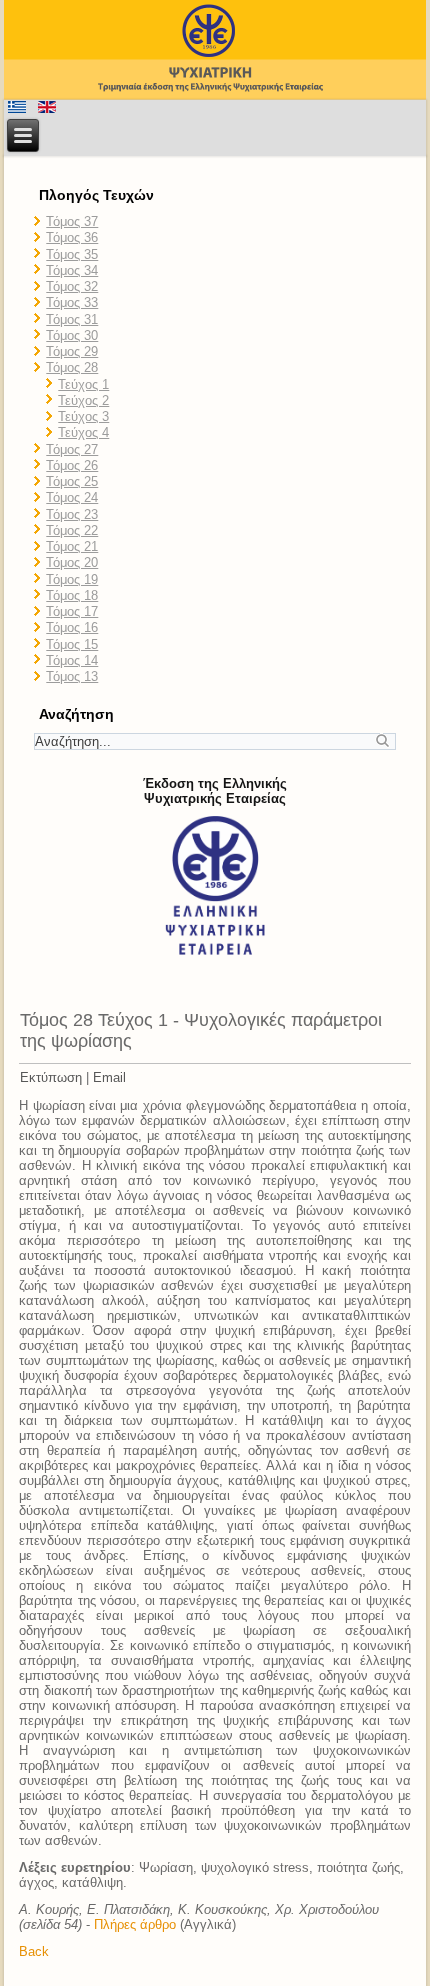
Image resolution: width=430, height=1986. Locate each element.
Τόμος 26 (72, 465)
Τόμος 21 (72, 546)
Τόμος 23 (72, 514)
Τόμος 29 (72, 351)
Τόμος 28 (72, 367)
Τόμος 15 (72, 644)
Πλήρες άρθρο (135, 1924)
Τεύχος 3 (83, 416)
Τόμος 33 (72, 302)
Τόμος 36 (72, 237)
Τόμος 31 (72, 319)
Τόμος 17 (72, 611)
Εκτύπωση (51, 1077)
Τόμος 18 (72, 595)
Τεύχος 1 (83, 384)
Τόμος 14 (72, 660)
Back (34, 1951)
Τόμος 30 (72, 335)
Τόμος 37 (72, 221)
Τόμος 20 (72, 562)
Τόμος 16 (72, 627)
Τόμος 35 (72, 254)
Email (109, 1077)
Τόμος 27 (72, 449)
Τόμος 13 (72, 676)
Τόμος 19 (72, 579)
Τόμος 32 (72, 286)
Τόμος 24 (72, 497)
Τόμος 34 (72, 270)
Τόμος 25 (72, 481)
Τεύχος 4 (83, 432)
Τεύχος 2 (83, 400)
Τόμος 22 (72, 530)
